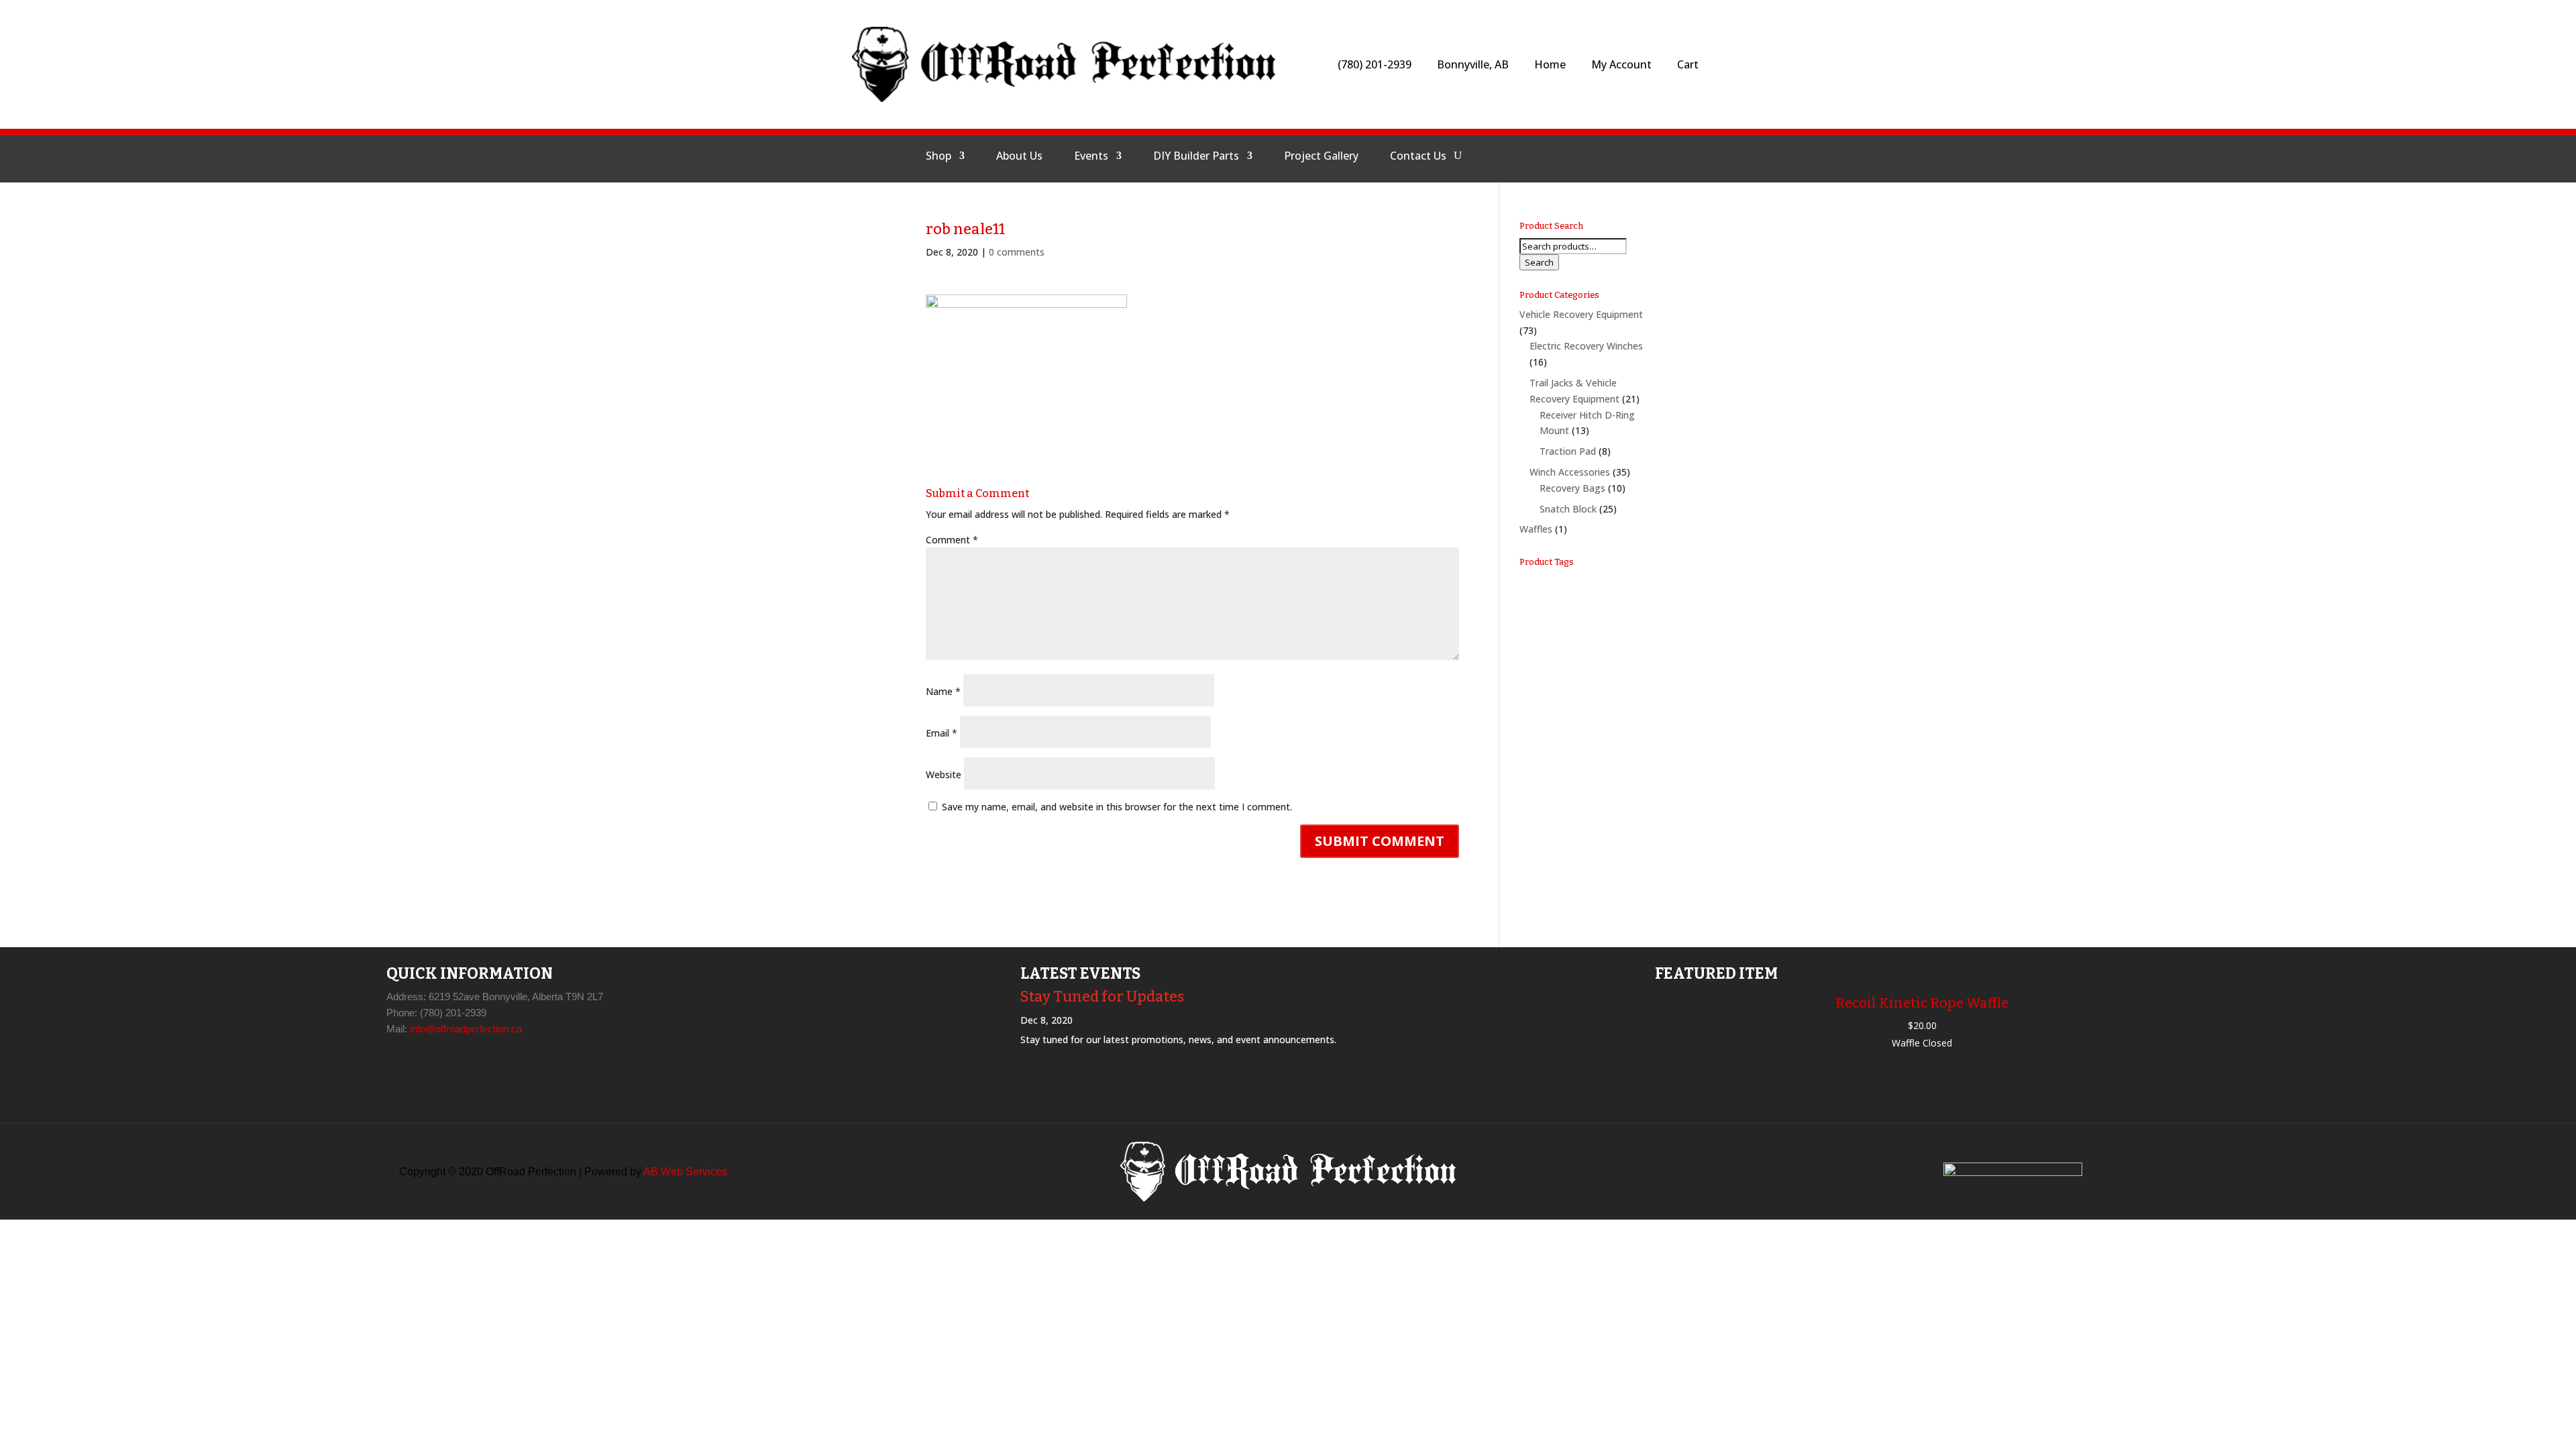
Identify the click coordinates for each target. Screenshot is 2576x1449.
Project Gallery (1321, 157)
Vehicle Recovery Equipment (1581, 314)
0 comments (1017, 252)
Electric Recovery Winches (1586, 346)
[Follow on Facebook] (1527, 156)
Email (942, 733)
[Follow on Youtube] (1592, 156)
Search (1539, 262)
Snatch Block (1568, 509)
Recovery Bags (1572, 488)
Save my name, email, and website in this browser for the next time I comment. (1117, 807)
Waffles (1536, 529)
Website (944, 774)
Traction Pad (1568, 451)
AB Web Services (685, 1172)
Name (943, 691)
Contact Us (1418, 157)
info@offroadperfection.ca (466, 1029)
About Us (1019, 157)
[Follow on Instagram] (1560, 156)
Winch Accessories (1570, 472)
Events (1091, 157)
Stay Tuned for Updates (1102, 997)
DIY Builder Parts (1196, 157)
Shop (938, 157)
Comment (952, 540)
